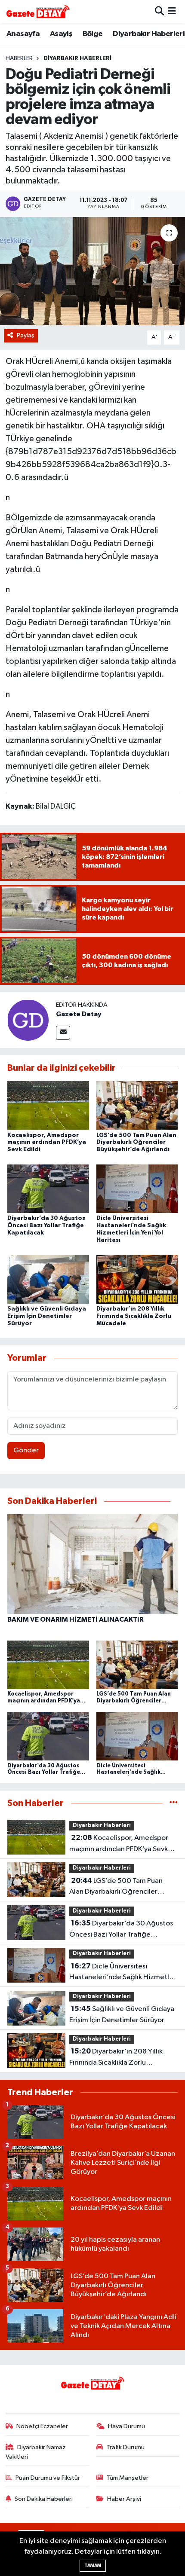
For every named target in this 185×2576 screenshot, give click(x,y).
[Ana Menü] (172, 11)
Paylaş (26, 335)
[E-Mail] (63, 1033)
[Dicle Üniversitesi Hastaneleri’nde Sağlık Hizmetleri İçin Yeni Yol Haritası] (137, 1188)
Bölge (93, 34)
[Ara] (159, 11)
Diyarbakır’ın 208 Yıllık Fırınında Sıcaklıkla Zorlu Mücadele (134, 1316)
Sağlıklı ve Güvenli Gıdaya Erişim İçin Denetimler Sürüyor (47, 1316)
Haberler (19, 58)
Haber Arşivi (124, 2499)
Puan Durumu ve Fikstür (48, 2478)
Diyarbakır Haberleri (149, 34)
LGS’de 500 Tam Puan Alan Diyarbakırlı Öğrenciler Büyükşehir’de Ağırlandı (136, 1143)
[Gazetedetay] (38, 12)
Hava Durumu (126, 2426)
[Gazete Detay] (28, 1020)
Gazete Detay (79, 1014)
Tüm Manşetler (127, 2478)
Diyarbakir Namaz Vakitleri (36, 2452)
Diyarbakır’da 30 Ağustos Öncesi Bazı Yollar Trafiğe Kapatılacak (46, 1225)
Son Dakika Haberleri (44, 2499)
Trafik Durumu (125, 2447)
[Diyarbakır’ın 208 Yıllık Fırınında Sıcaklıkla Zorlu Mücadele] (137, 1279)
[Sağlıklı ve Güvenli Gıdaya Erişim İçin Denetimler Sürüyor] (48, 1279)
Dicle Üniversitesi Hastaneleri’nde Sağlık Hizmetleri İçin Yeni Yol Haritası (123, 1973)
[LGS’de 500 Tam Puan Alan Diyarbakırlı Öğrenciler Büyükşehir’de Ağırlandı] (137, 1105)
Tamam (93, 2565)
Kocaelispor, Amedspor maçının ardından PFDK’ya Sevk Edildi (47, 1143)
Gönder (26, 1450)
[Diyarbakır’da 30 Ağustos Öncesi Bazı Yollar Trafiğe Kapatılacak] (48, 1188)
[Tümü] (174, 1803)
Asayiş (61, 34)
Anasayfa (23, 34)
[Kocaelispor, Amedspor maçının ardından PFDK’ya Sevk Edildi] (48, 1105)
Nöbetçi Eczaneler (42, 2426)
